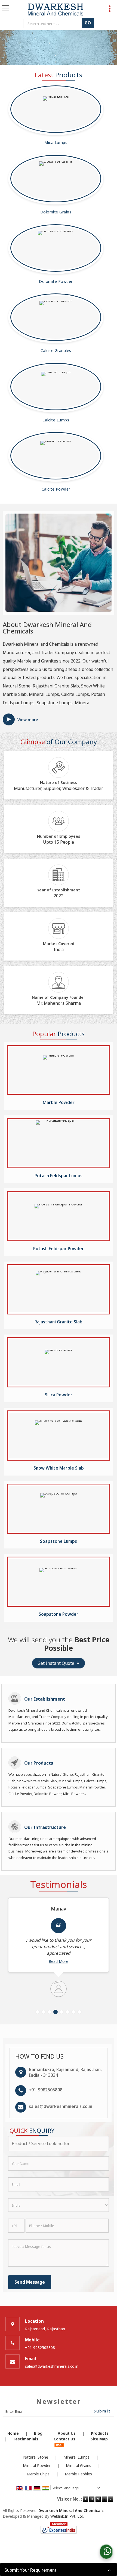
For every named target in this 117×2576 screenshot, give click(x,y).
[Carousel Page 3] (50, 2012)
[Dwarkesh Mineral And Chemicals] (55, 10)
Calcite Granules (56, 351)
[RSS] (59, 2445)
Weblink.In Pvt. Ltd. (67, 2516)
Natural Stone (36, 2457)
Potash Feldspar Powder (59, 1249)
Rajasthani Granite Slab (59, 1322)
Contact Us (64, 2439)
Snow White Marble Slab (59, 1468)
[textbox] (53, 24)
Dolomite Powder (56, 281)
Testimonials (26, 2439)
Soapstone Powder (59, 1614)
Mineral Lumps (76, 2457)
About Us (67, 2433)
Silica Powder (59, 1395)
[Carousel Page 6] (67, 2012)
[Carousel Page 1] (38, 2012)
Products (100, 2433)
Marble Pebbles (78, 2474)
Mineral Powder (37, 2465)
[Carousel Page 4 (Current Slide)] (56, 2012)
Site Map (99, 2439)
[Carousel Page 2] (44, 2012)
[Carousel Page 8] (79, 2012)
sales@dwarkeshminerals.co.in (61, 2106)
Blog (38, 2433)
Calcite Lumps (56, 420)
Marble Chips (38, 2474)
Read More (59, 1961)
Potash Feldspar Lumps (59, 1176)
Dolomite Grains (56, 212)
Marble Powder (59, 1103)
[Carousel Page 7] (73, 2012)
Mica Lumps (56, 143)
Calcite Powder (56, 489)
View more (28, 719)
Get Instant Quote (56, 1663)
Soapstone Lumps (59, 1541)
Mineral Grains (78, 2465)
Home (13, 2433)
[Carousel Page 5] (61, 2012)
